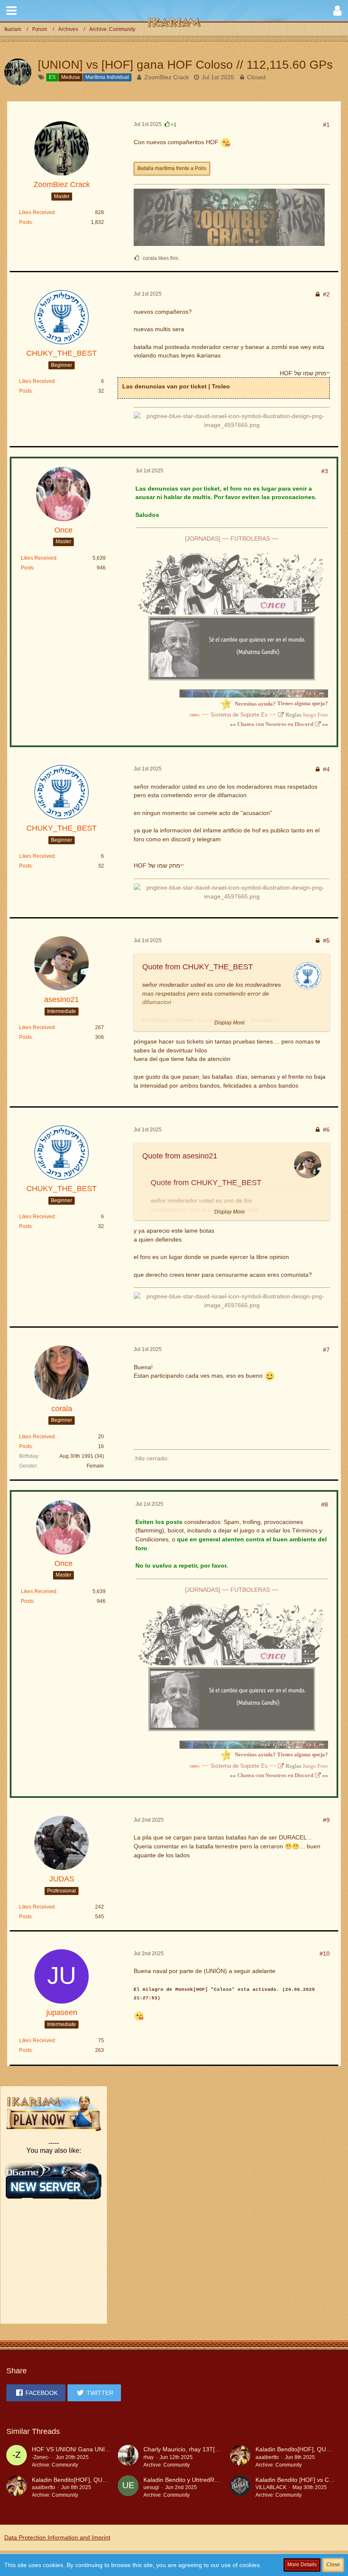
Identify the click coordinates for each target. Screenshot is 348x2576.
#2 (326, 294)
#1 (326, 125)
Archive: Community (55, 2465)
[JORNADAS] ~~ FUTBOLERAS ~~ (232, 539)
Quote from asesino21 (180, 1156)
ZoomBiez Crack (167, 77)
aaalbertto (267, 2457)
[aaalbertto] (240, 2457)
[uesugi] (128, 2487)
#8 (325, 1504)
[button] (11, 11)
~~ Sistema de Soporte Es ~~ (239, 715)
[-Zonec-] (17, 2457)
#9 (326, 1820)
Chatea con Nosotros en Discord (275, 724)
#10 (325, 1954)
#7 (326, 1350)
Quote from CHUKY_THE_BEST (198, 967)
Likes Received (37, 212)
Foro (323, 715)
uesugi (151, 2487)
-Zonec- (41, 2457)
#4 (326, 769)
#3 (325, 471)
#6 (326, 1130)
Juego (309, 715)
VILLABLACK (271, 2487)
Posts (25, 222)
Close (333, 2565)
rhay (149, 2457)
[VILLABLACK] (240, 2487)
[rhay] (128, 2457)
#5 (326, 941)
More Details (302, 2565)
